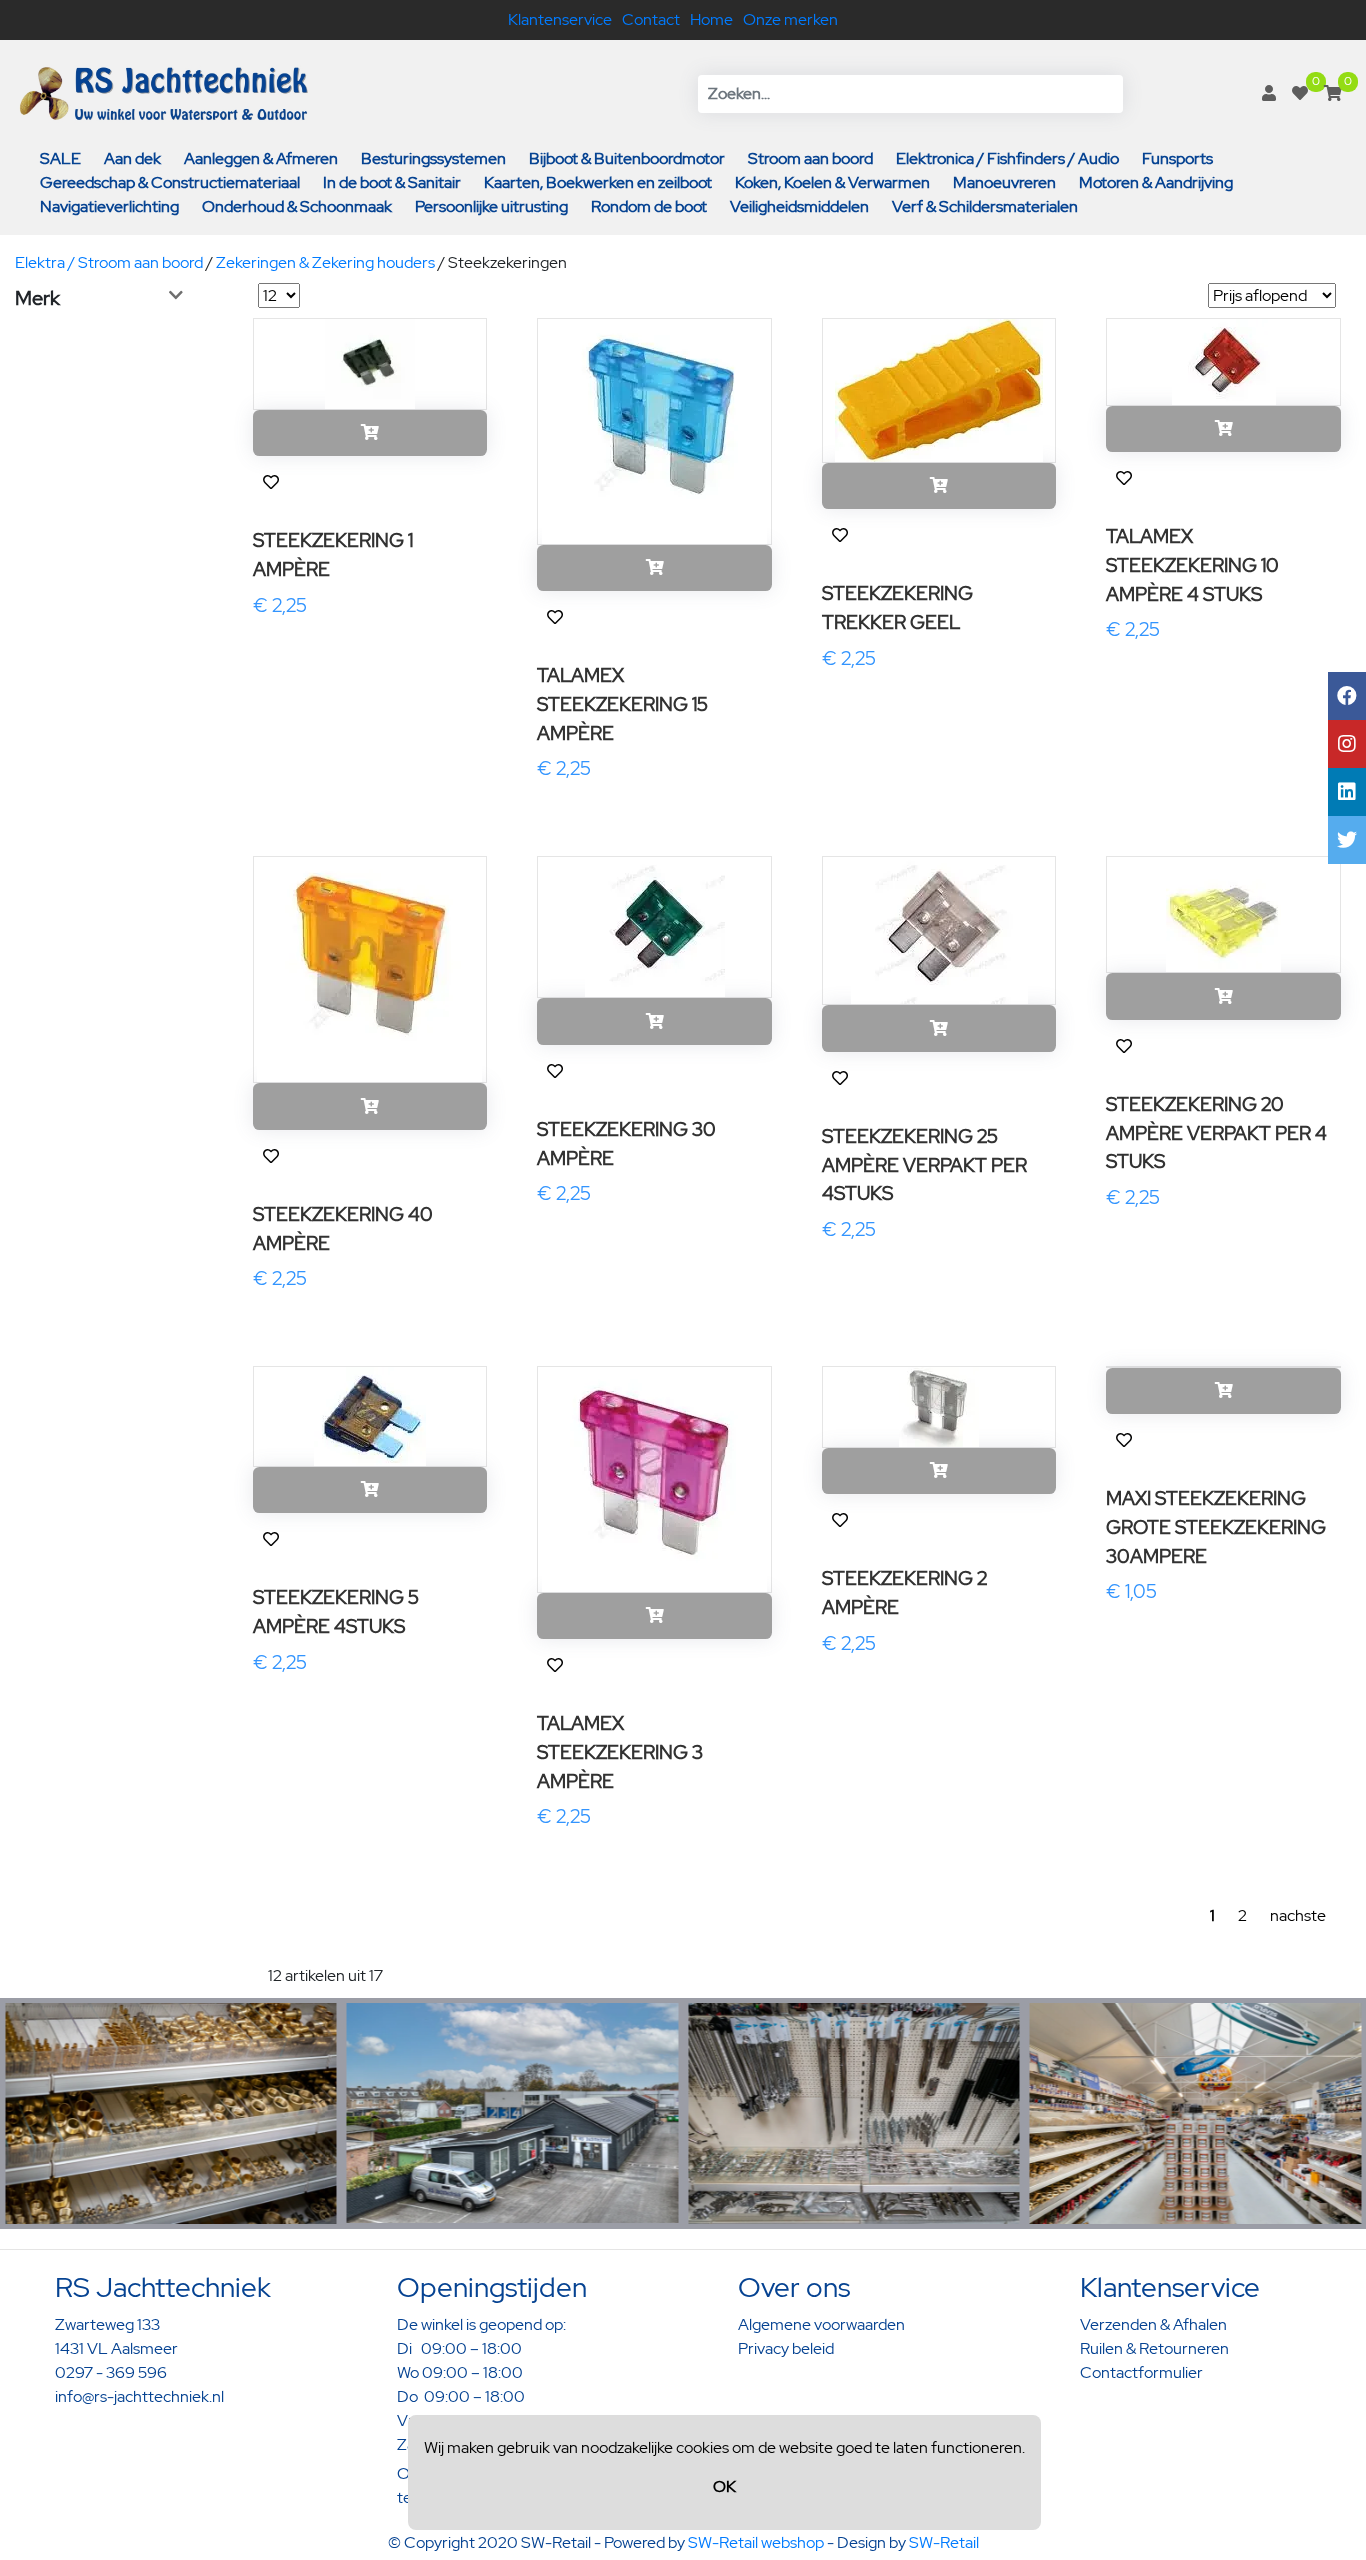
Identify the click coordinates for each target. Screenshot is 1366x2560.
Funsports (1177, 158)
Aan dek (132, 158)
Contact (651, 19)
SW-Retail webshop (756, 2542)
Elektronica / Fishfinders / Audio (1007, 158)
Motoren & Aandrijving (1156, 182)
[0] (1300, 93)
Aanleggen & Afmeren (261, 158)
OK (724, 2486)
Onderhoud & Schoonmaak (297, 206)
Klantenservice (560, 19)
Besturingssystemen (433, 158)
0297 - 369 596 (111, 2372)
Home (711, 19)
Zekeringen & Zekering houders (325, 262)
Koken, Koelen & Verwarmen (832, 182)
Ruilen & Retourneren (1154, 2348)
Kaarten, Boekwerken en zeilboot (598, 182)
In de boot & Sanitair (392, 182)
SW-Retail (944, 2542)
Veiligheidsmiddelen (799, 206)
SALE (60, 158)
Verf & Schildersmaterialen (985, 206)
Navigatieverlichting (109, 206)
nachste (1298, 1915)
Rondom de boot (649, 206)
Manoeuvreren (1004, 182)
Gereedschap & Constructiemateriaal (170, 182)
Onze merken (790, 19)
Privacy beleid (786, 2348)
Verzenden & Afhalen (1153, 2324)
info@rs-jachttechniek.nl (139, 2396)
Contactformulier (1141, 2372)
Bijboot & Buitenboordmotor (627, 158)
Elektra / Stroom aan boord (109, 262)
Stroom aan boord (810, 158)
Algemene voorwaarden (821, 2324)
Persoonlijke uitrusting (491, 206)
